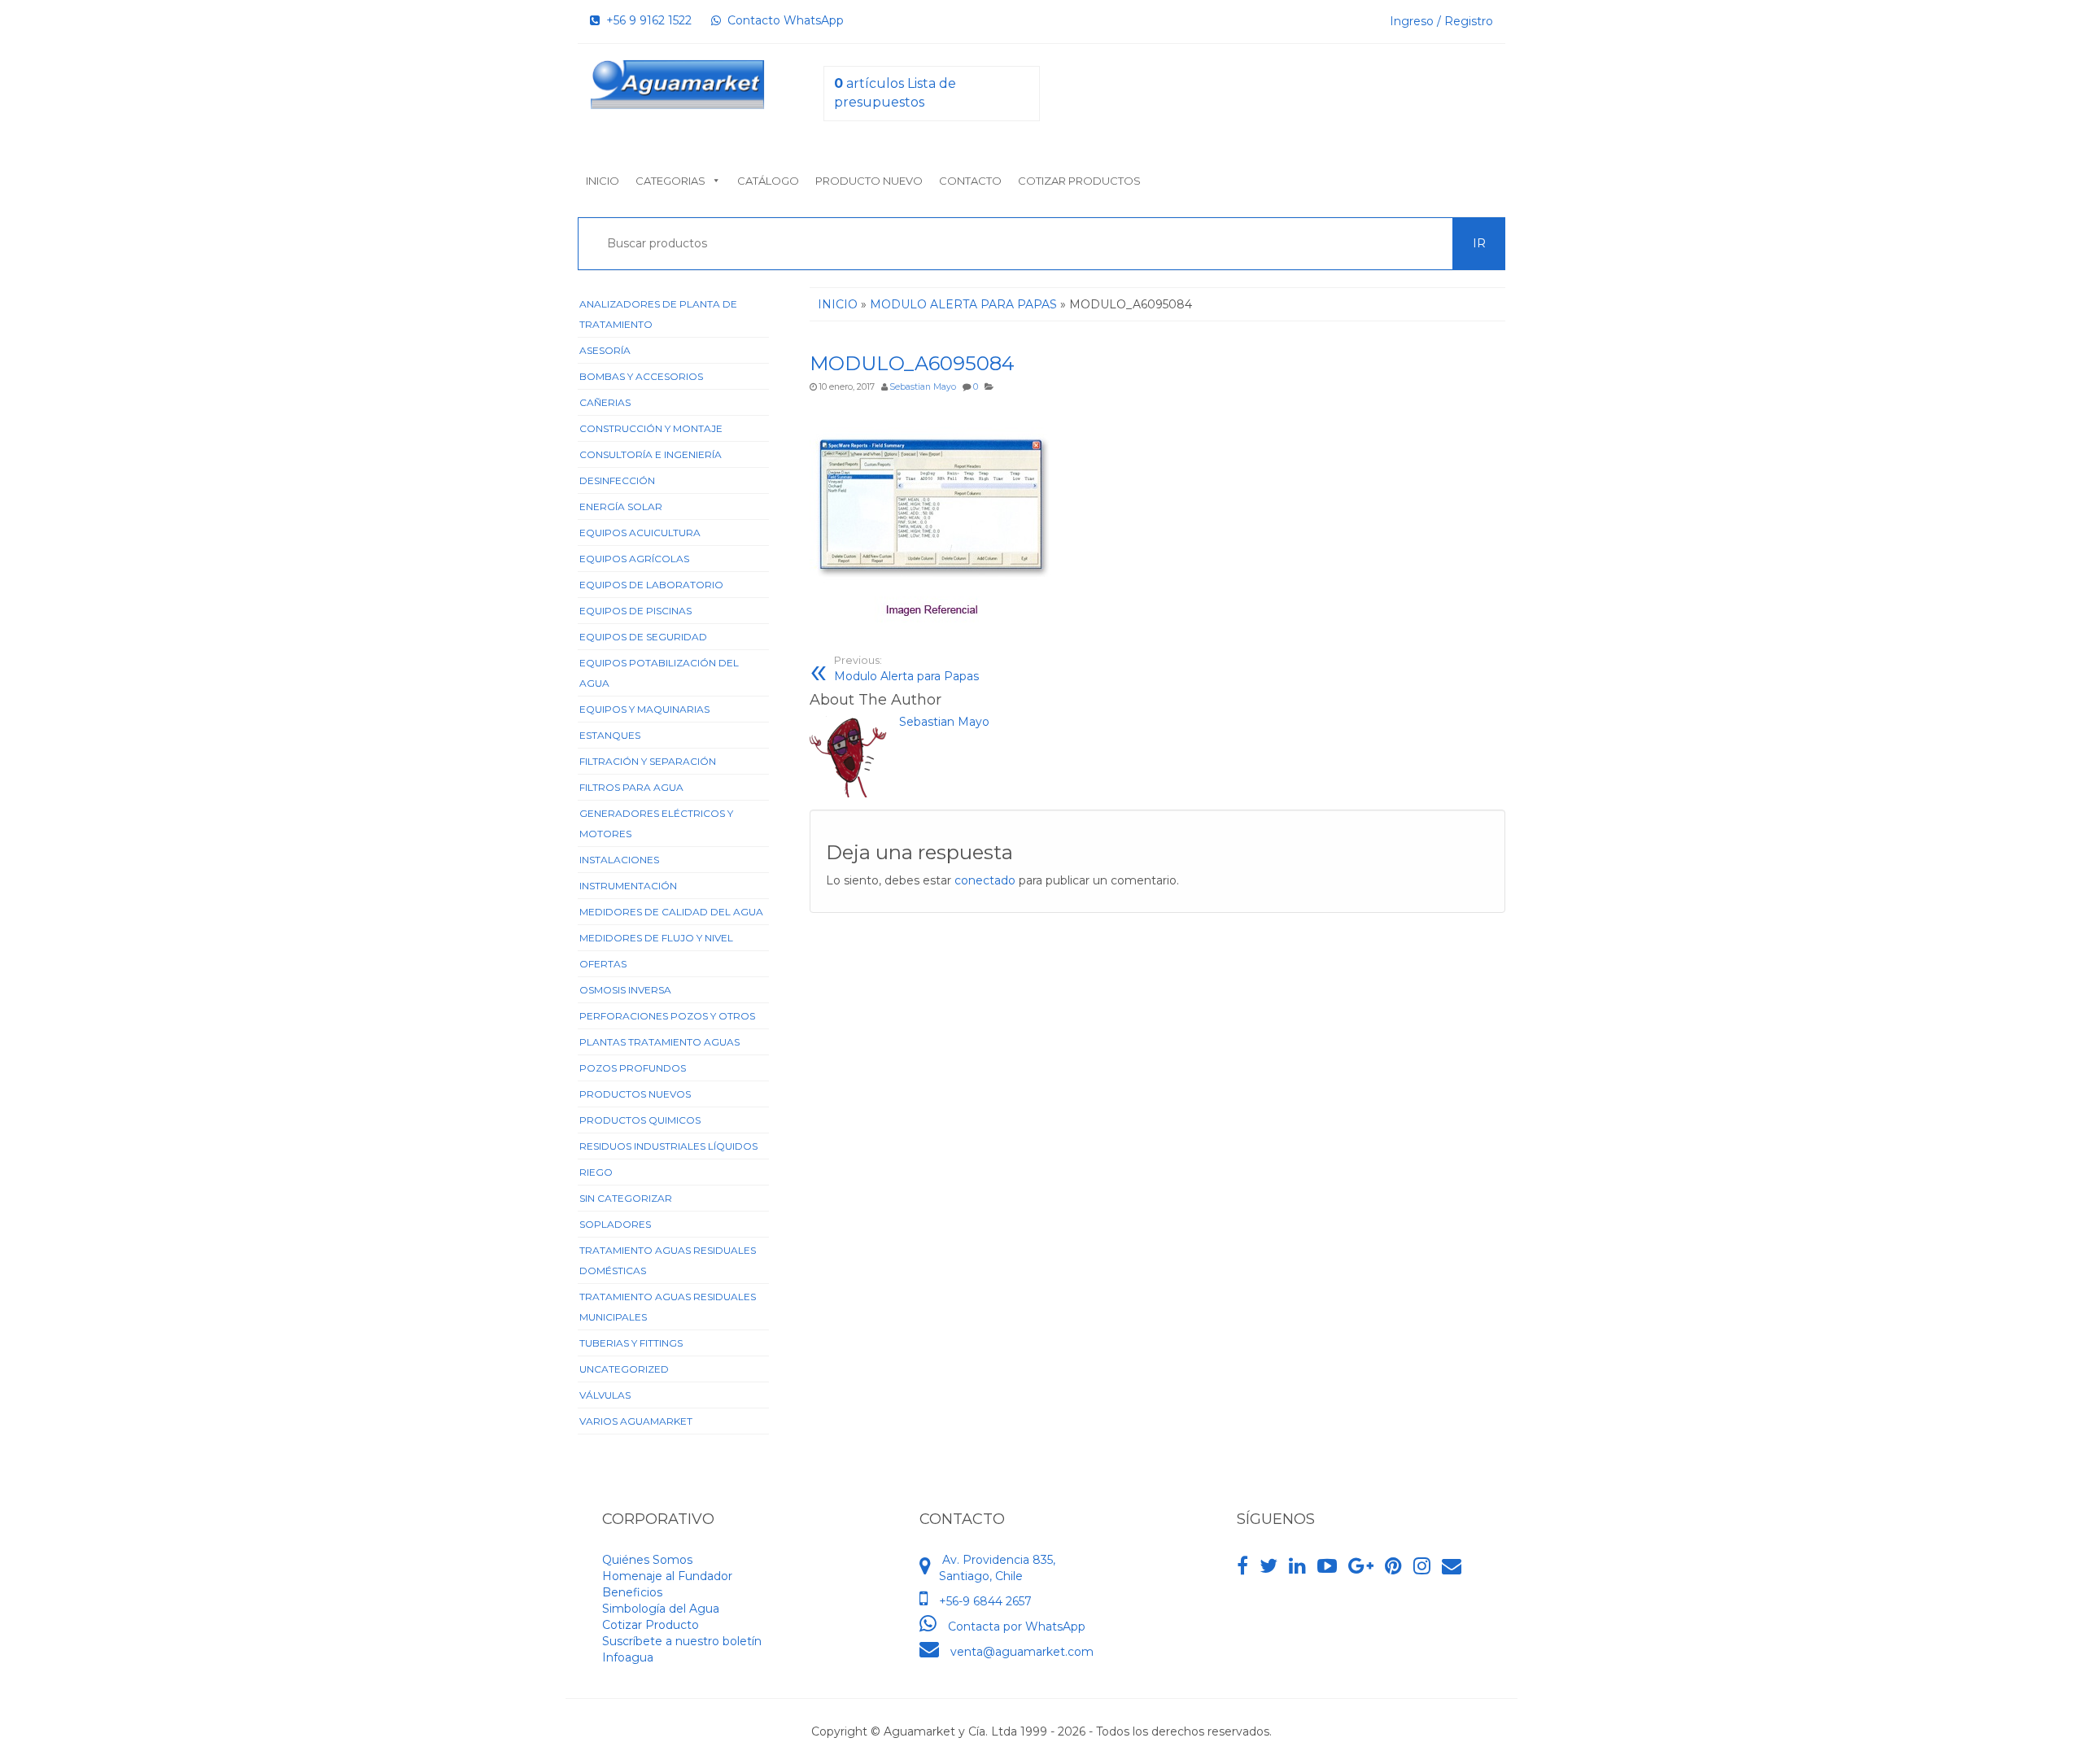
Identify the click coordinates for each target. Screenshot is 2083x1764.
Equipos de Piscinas (635, 611)
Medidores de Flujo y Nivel (656, 938)
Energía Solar (621, 506)
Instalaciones (619, 860)
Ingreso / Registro (1441, 21)
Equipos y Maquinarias (644, 709)
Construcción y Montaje (651, 428)
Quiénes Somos (647, 1560)
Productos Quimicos (640, 1120)
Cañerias (605, 402)
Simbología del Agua (661, 1609)
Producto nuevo (869, 181)
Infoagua (628, 1657)
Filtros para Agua (631, 787)
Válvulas (605, 1395)
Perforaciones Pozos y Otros (667, 1016)
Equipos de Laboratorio (651, 585)
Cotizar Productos (1079, 181)
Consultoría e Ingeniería (651, 454)
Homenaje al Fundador (667, 1576)
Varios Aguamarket (636, 1421)
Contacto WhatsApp (782, 20)
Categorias (670, 181)
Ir (1479, 243)
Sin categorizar (626, 1198)
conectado (985, 880)
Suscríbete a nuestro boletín (682, 1641)
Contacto (970, 181)
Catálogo (768, 181)
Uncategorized (624, 1369)
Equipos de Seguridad (643, 637)
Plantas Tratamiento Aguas (659, 1042)
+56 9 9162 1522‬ (646, 20)
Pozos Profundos (633, 1068)
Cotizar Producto (651, 1625)
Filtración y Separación (648, 761)
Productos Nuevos (635, 1094)
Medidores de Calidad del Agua (671, 912)
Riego (596, 1172)
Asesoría (605, 350)
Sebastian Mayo (923, 387)
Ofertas (603, 964)
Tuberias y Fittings (631, 1343)
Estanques (610, 735)
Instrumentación (628, 886)
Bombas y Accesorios (641, 376)
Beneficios (632, 1592)
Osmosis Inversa (625, 990)
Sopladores (615, 1224)
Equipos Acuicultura (640, 533)
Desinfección (617, 480)
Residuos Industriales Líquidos (668, 1146)
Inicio (603, 181)
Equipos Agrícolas (634, 559)
